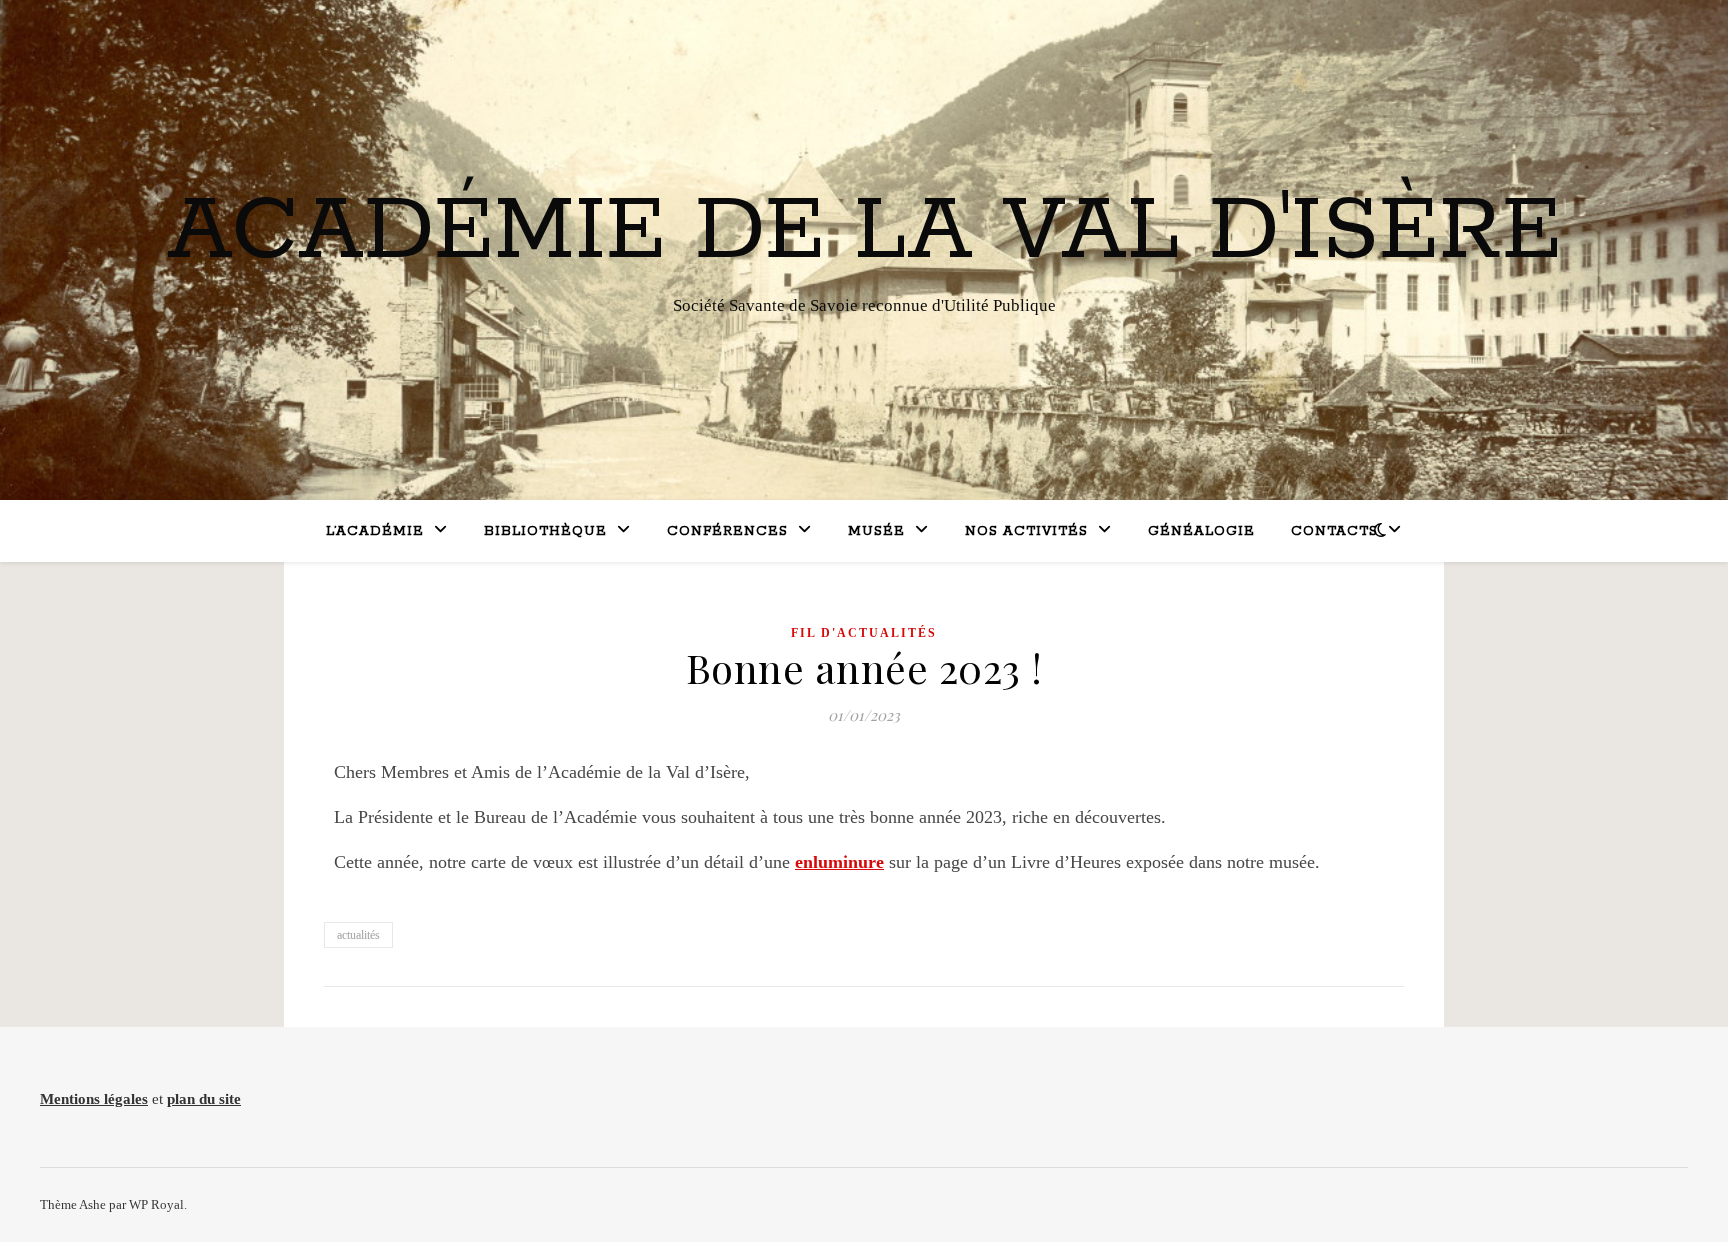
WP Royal (156, 1204)
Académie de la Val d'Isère (864, 232)
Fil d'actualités (864, 633)
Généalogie (1201, 531)
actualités (358, 935)
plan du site (204, 1099)
